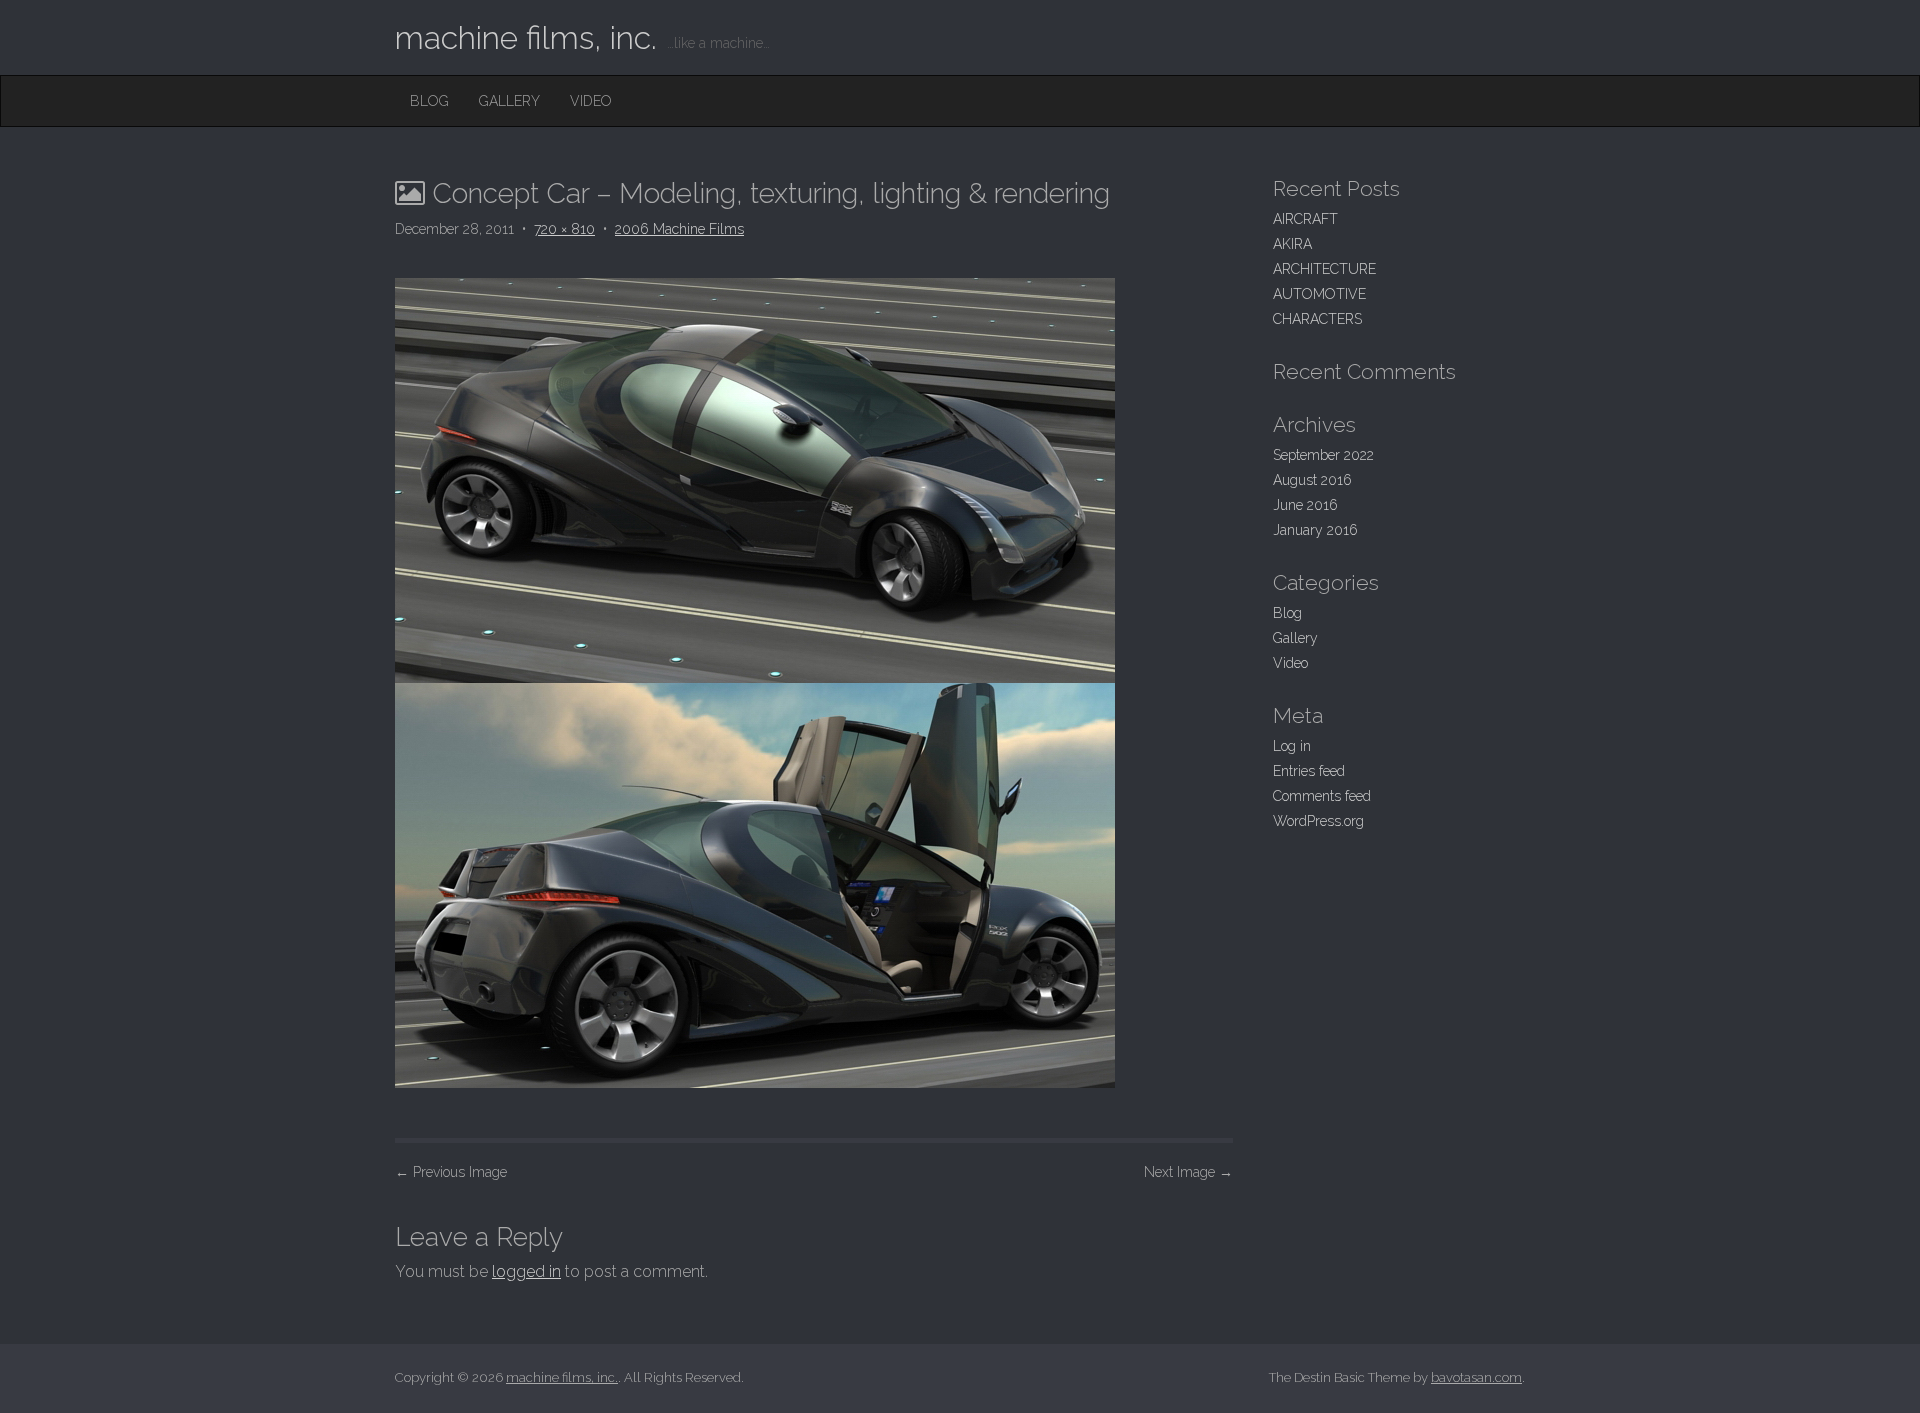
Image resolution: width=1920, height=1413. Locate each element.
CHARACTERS (1317, 319)
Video (591, 101)
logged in (526, 1271)
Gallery (509, 101)
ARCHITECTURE (1324, 269)
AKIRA (1292, 244)
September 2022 (1323, 455)
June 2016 (1305, 505)
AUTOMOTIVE (1319, 294)
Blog (429, 101)
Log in (1292, 746)
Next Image (1188, 1172)
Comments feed (1322, 796)
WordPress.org (1318, 821)
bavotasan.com (1476, 1377)
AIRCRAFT (1305, 219)
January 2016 (1315, 530)
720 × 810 (564, 229)
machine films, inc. (526, 37)
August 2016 (1312, 480)
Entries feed (1309, 771)
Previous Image (451, 1172)
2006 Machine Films (679, 229)
